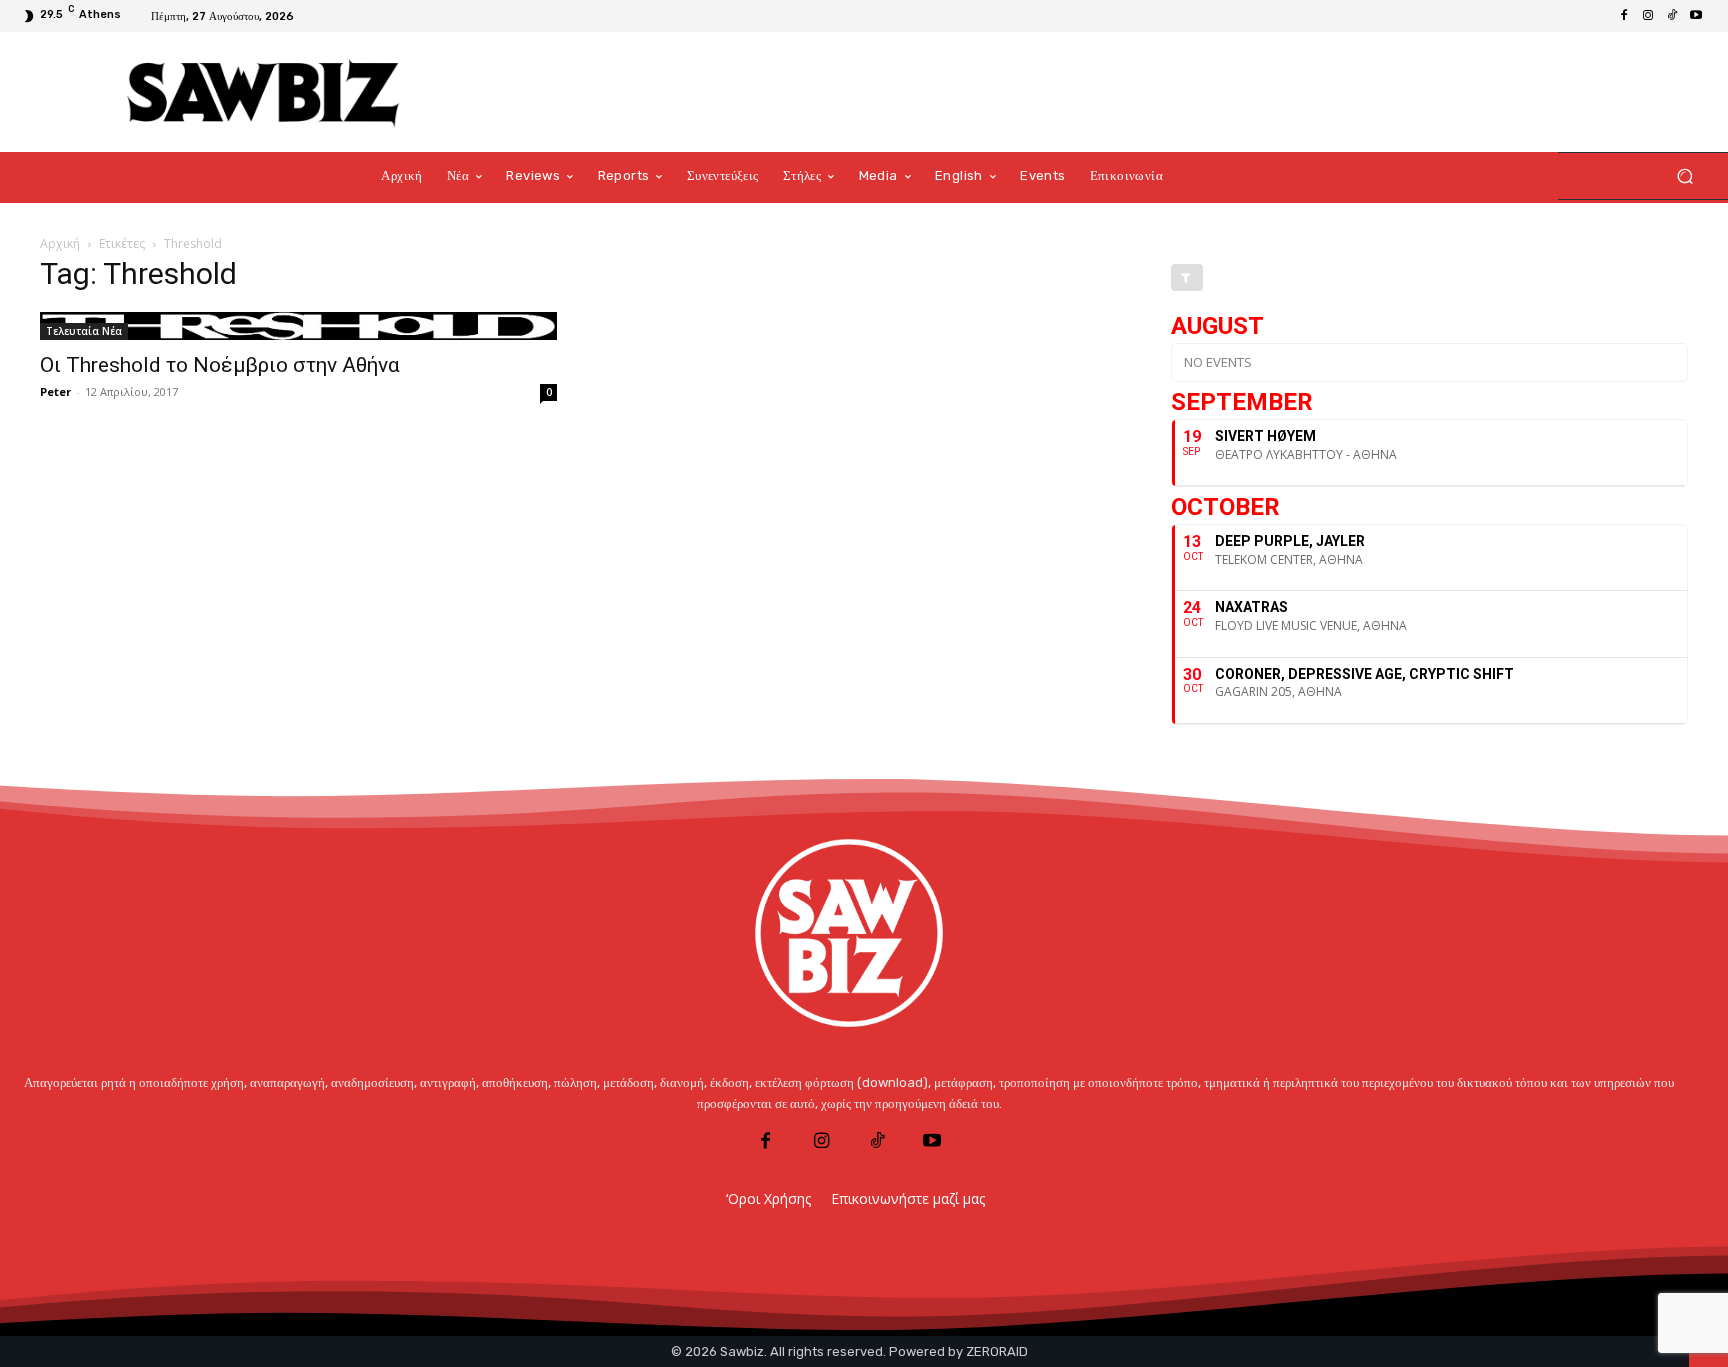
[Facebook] (1624, 16)
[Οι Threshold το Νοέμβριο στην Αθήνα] (298, 326)
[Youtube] (1696, 16)
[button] (1684, 176)
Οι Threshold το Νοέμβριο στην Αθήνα (220, 365)
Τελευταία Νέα (84, 331)
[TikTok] (1672, 16)
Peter (55, 391)
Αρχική (60, 243)
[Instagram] (1648, 16)
